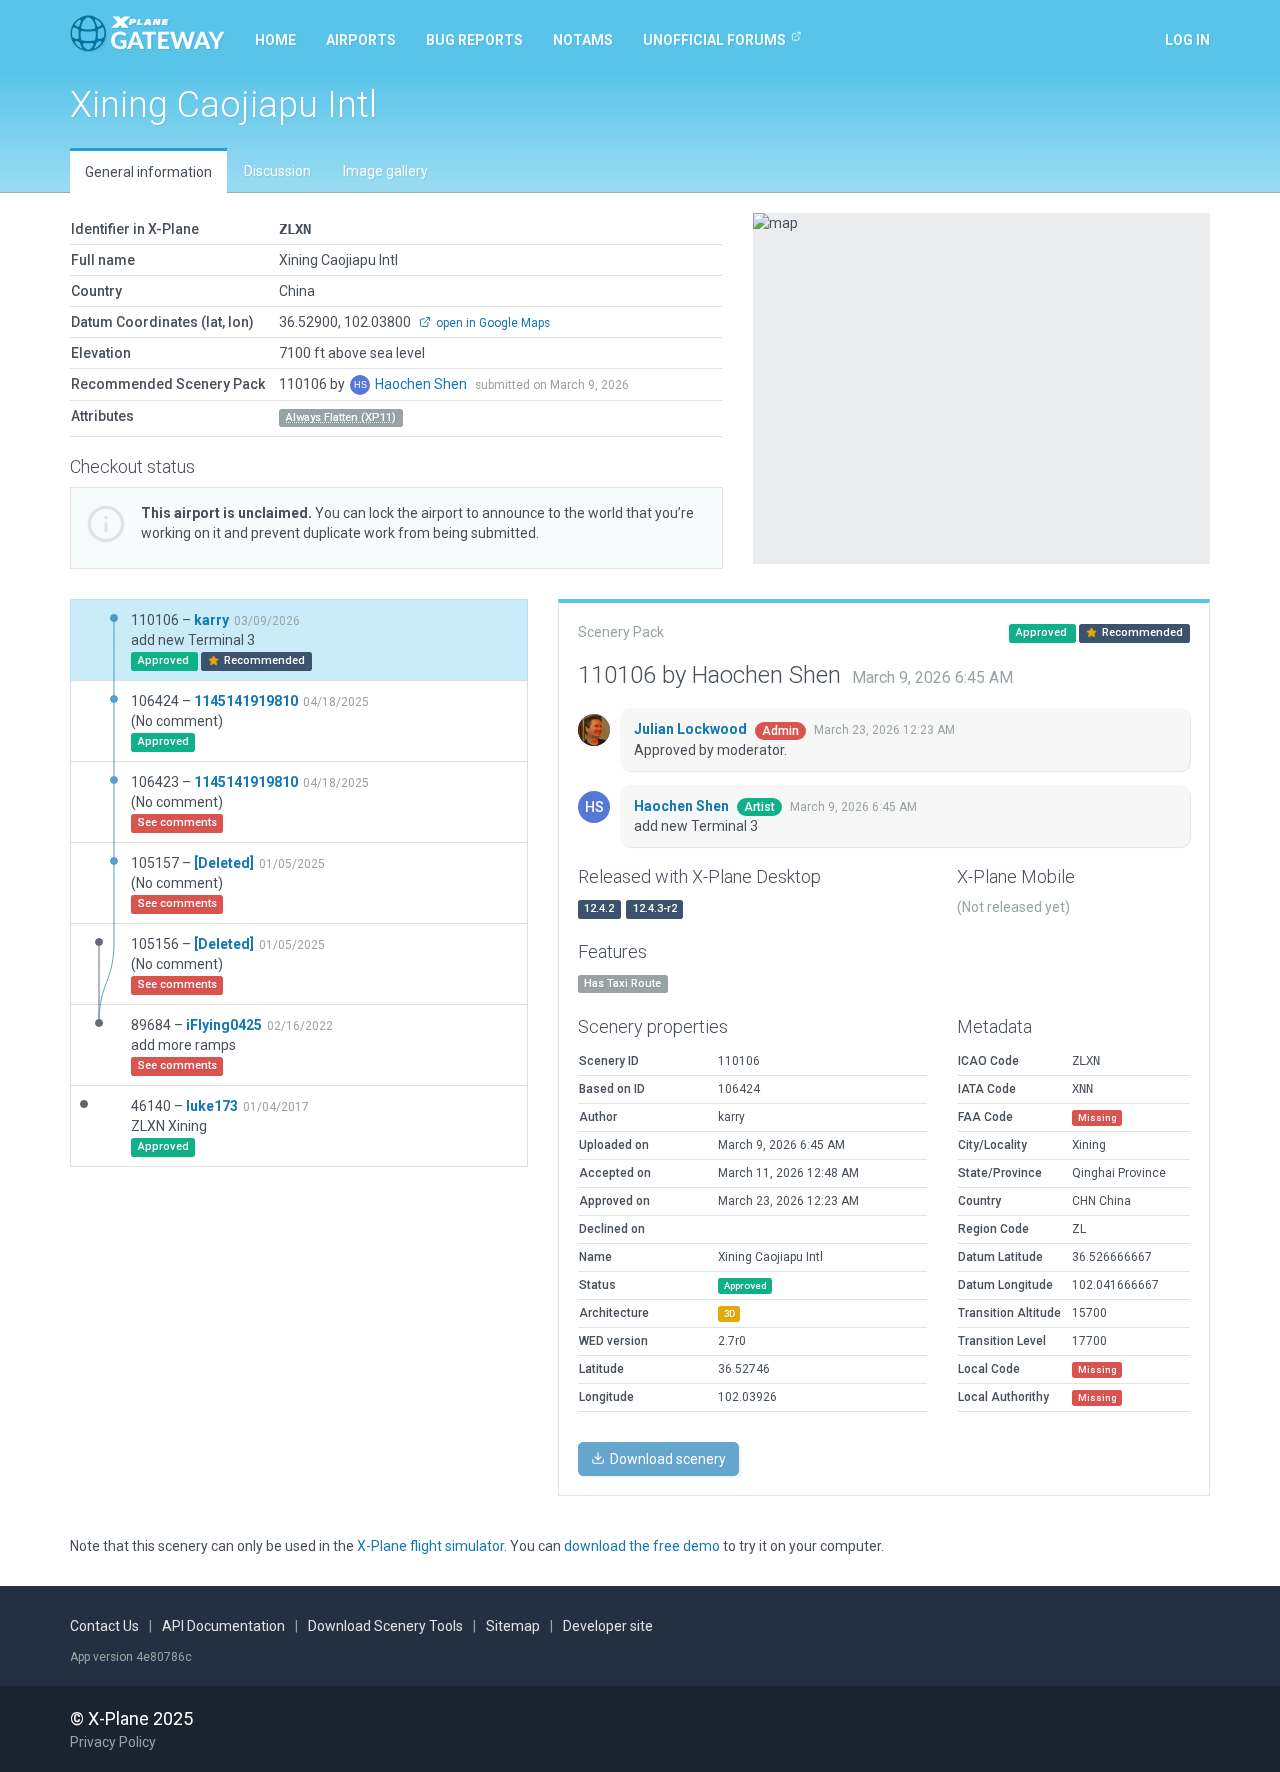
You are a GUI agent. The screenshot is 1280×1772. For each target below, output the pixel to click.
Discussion (277, 171)
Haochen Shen (422, 384)
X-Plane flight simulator (430, 1546)
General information (148, 172)
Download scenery (666, 1459)
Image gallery (385, 171)
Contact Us (104, 1626)
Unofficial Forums (714, 40)
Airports (361, 40)
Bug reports (474, 40)
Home (275, 40)
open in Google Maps (491, 323)
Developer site (608, 1626)
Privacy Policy (113, 1742)
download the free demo (642, 1546)
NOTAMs (583, 40)
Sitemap (513, 1626)
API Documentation (223, 1626)
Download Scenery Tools (385, 1626)
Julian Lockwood (692, 729)
